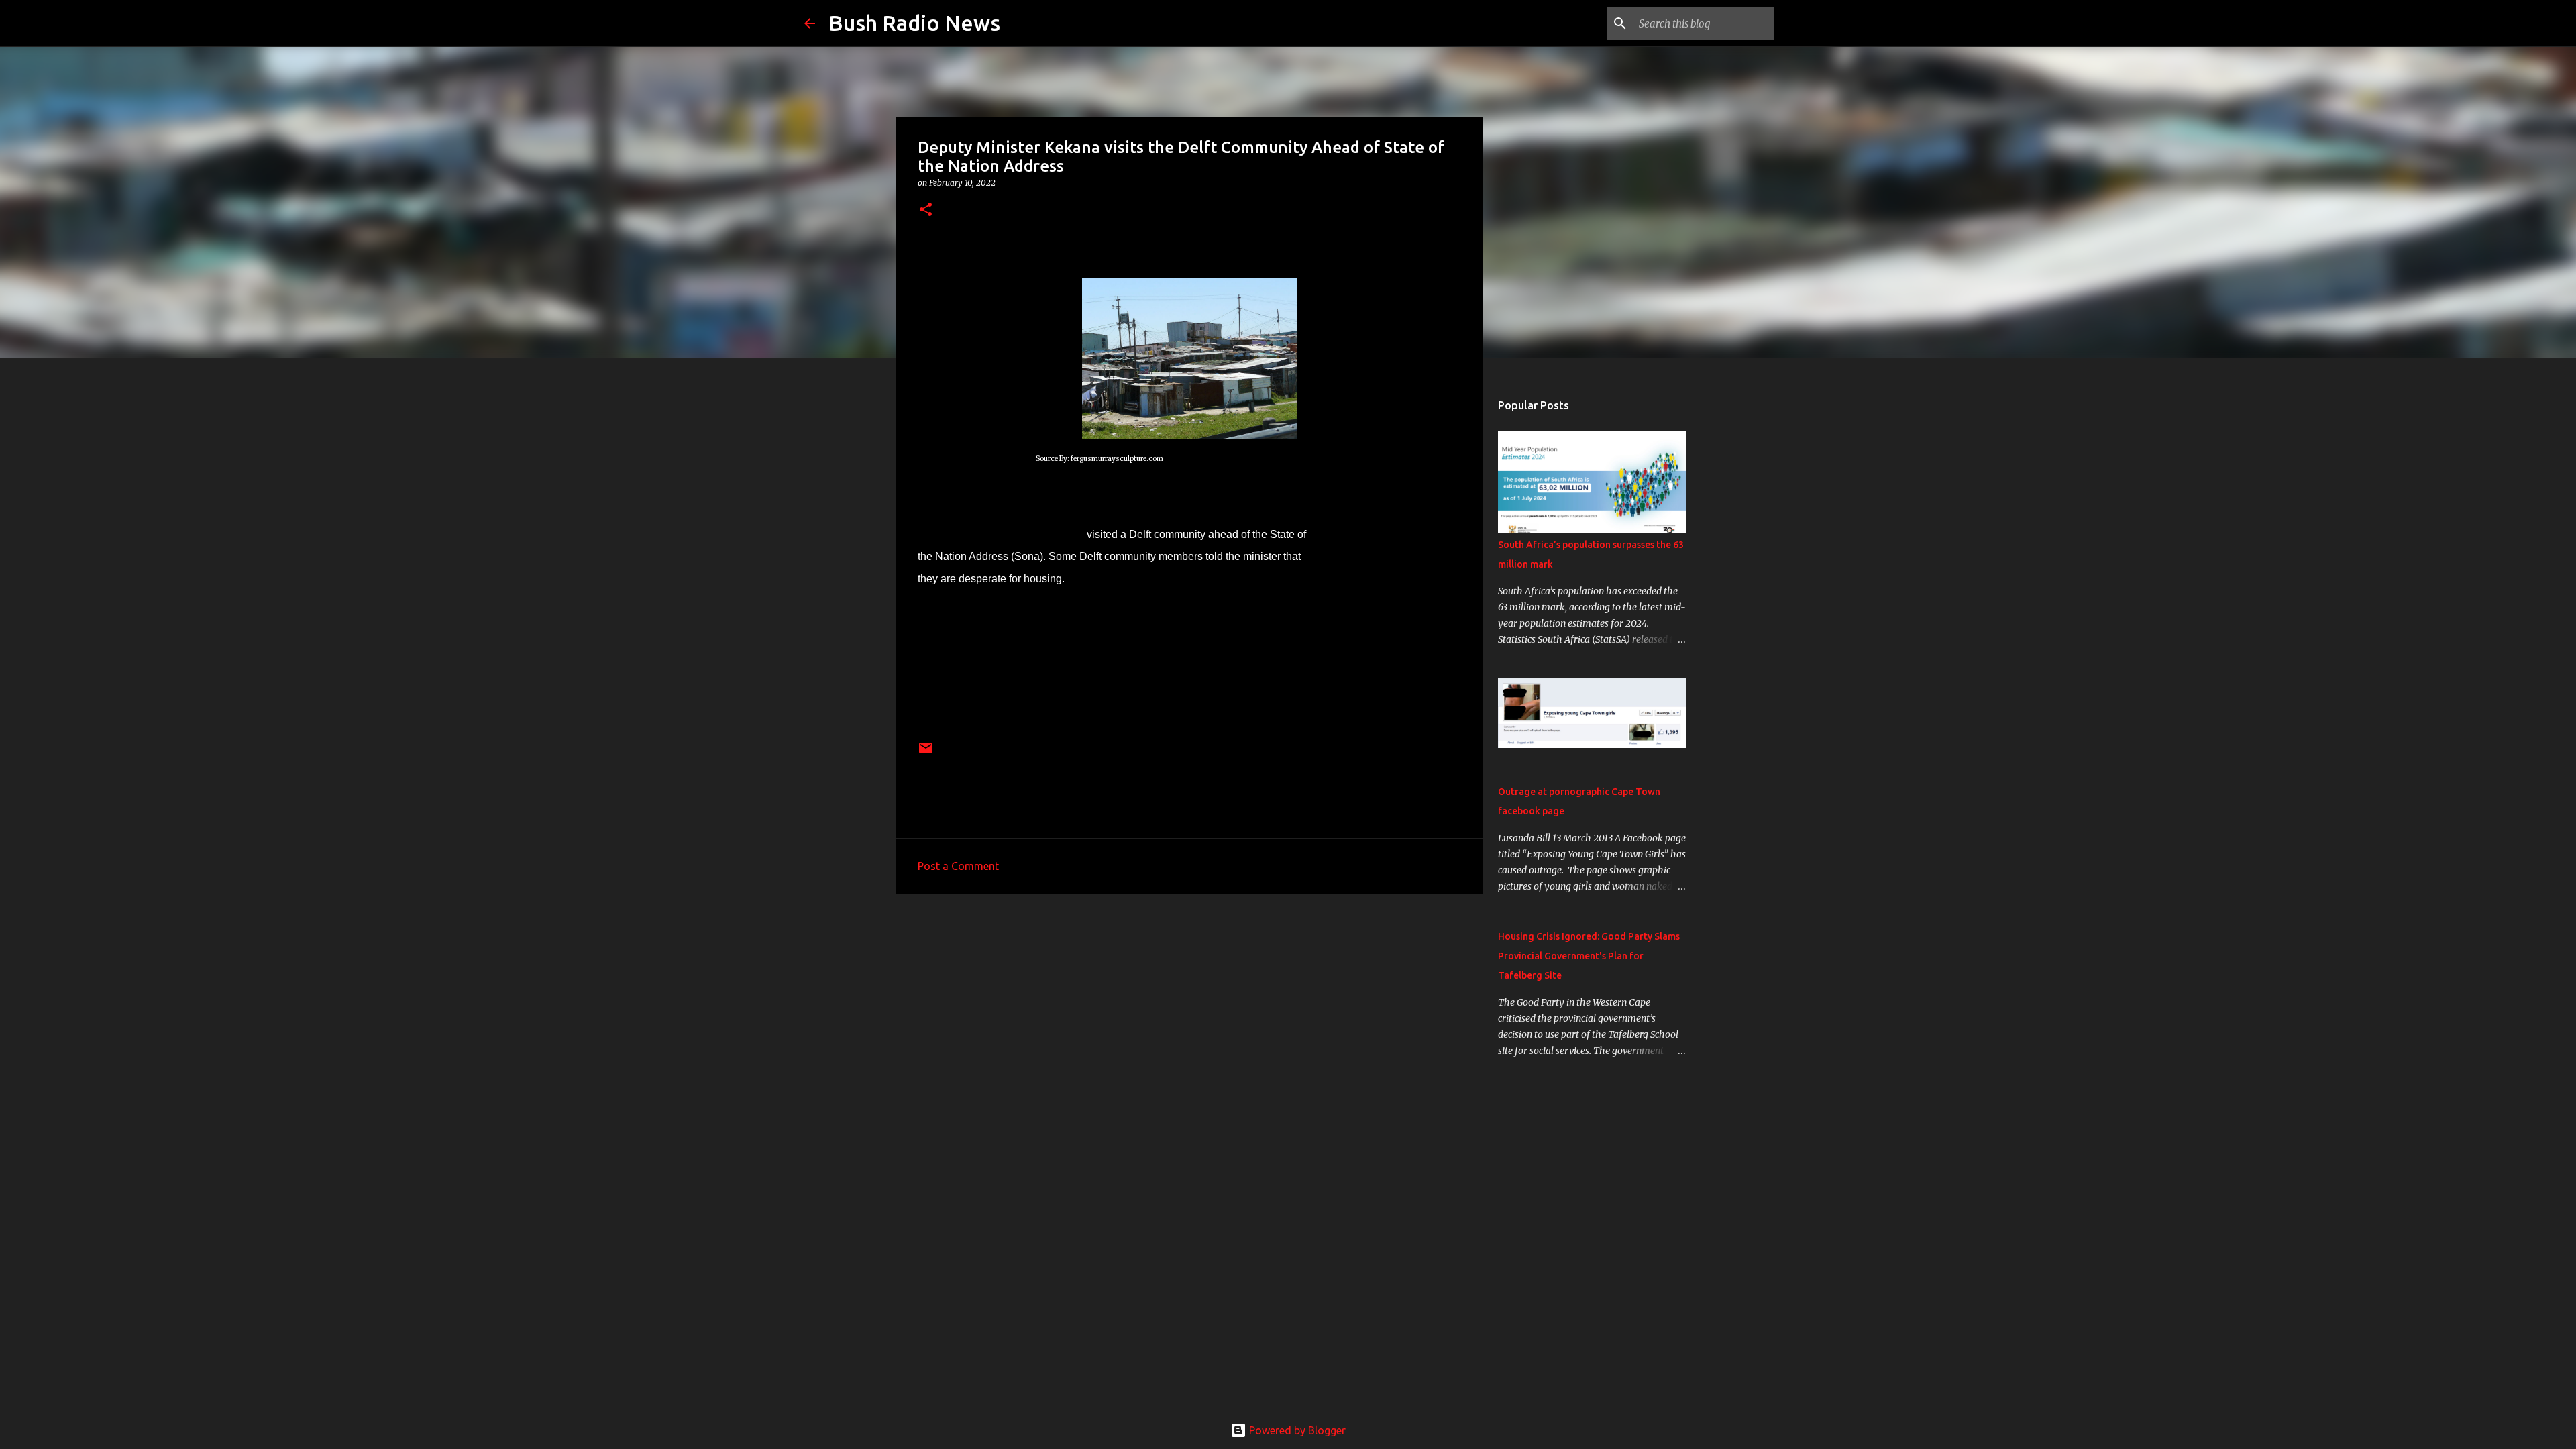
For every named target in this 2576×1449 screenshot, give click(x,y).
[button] (926, 210)
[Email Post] (926, 753)
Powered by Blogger (1296, 1430)
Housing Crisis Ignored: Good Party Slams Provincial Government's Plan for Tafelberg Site (1589, 956)
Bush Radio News (914, 23)
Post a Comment (958, 866)
